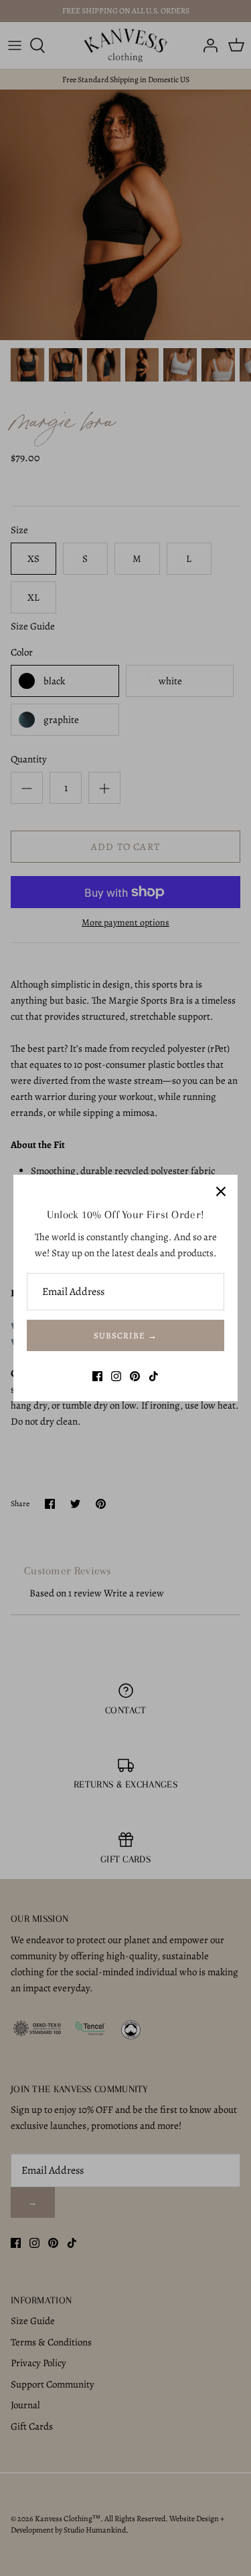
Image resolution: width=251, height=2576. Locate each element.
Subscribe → (125, 1335)
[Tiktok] (154, 1376)
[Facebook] (97, 1376)
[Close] (221, 1191)
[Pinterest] (135, 1376)
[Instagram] (116, 1376)
